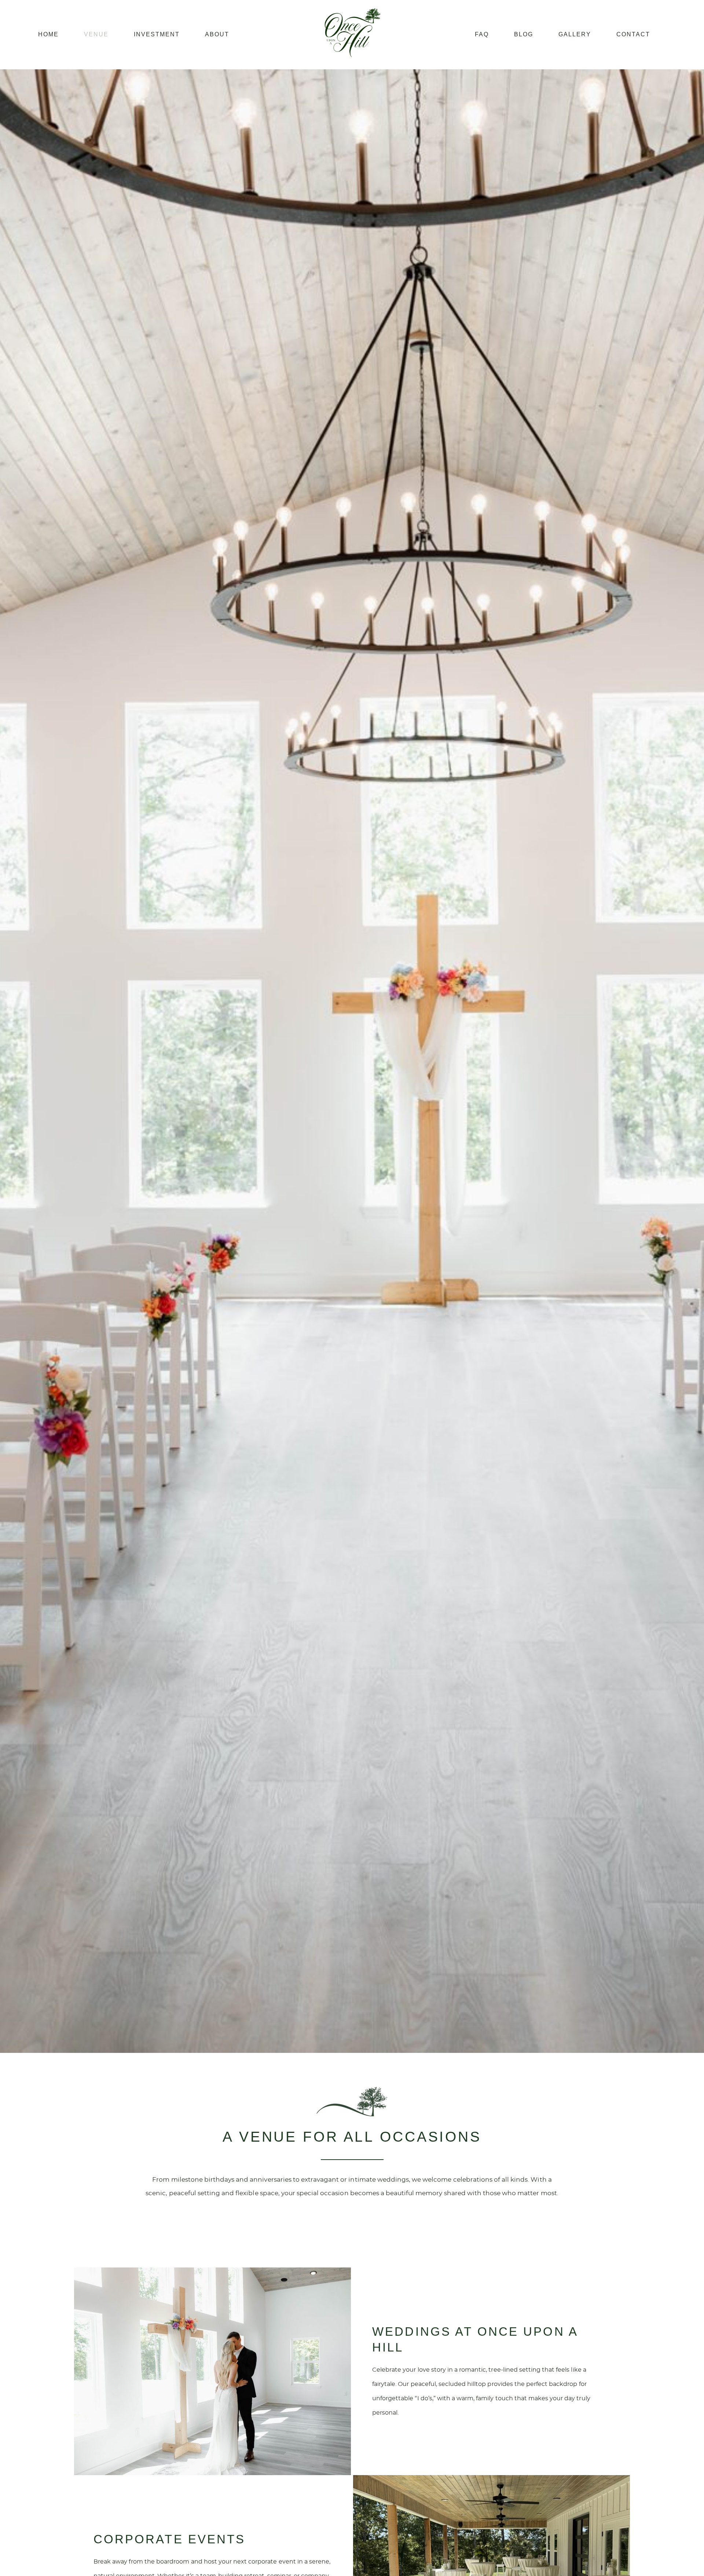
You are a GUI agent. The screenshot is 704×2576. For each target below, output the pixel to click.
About (217, 34)
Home (48, 34)
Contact (633, 34)
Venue (96, 34)
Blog (524, 34)
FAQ (482, 34)
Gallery (575, 34)
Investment (157, 34)
